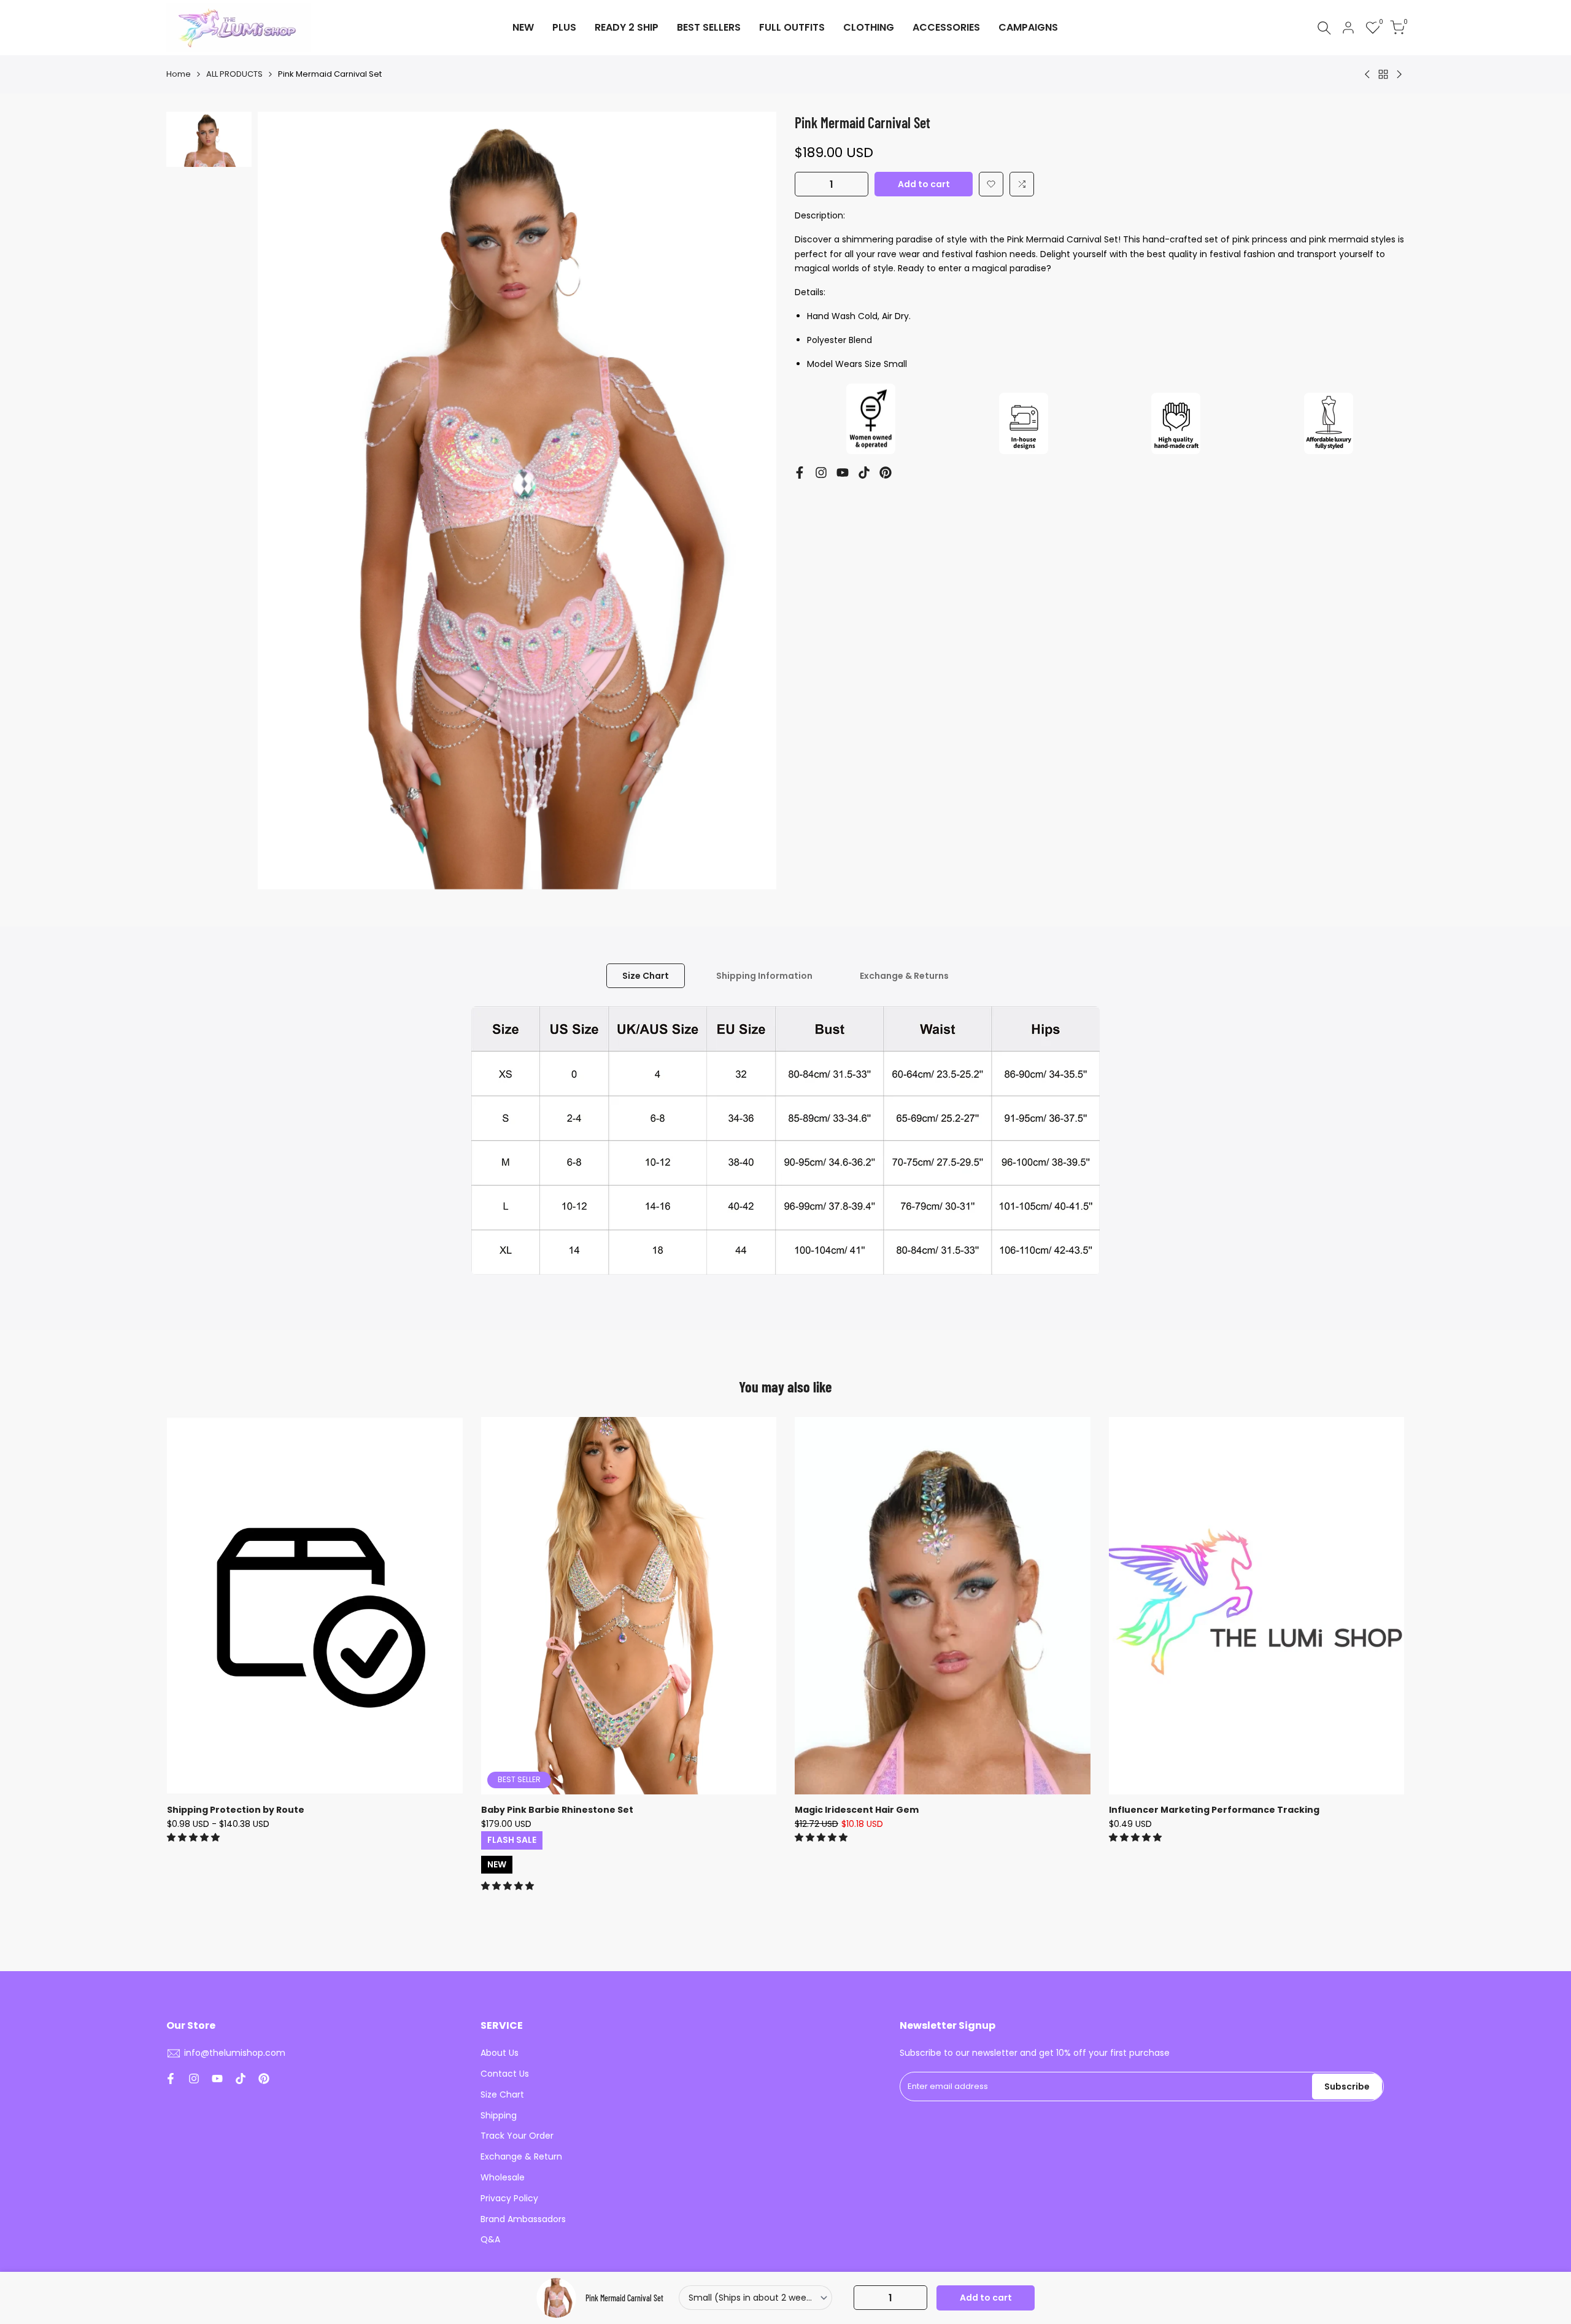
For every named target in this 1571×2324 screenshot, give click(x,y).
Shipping (499, 2115)
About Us (500, 2053)
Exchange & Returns (904, 976)
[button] (991, 184)
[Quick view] (452, 1488)
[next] (752, 501)
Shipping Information (764, 976)
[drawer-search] (1324, 28)
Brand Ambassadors (523, 2219)
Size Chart (646, 976)
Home (179, 74)
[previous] (282, 501)
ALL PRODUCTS (234, 74)
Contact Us (505, 2074)
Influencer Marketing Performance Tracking (1214, 1810)
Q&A (490, 2239)
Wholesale (503, 2177)
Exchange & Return (521, 2156)
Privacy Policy (509, 2198)
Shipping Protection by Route (236, 1810)
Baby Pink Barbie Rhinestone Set (557, 1810)
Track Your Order (517, 2136)
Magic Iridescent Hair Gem (857, 1810)
